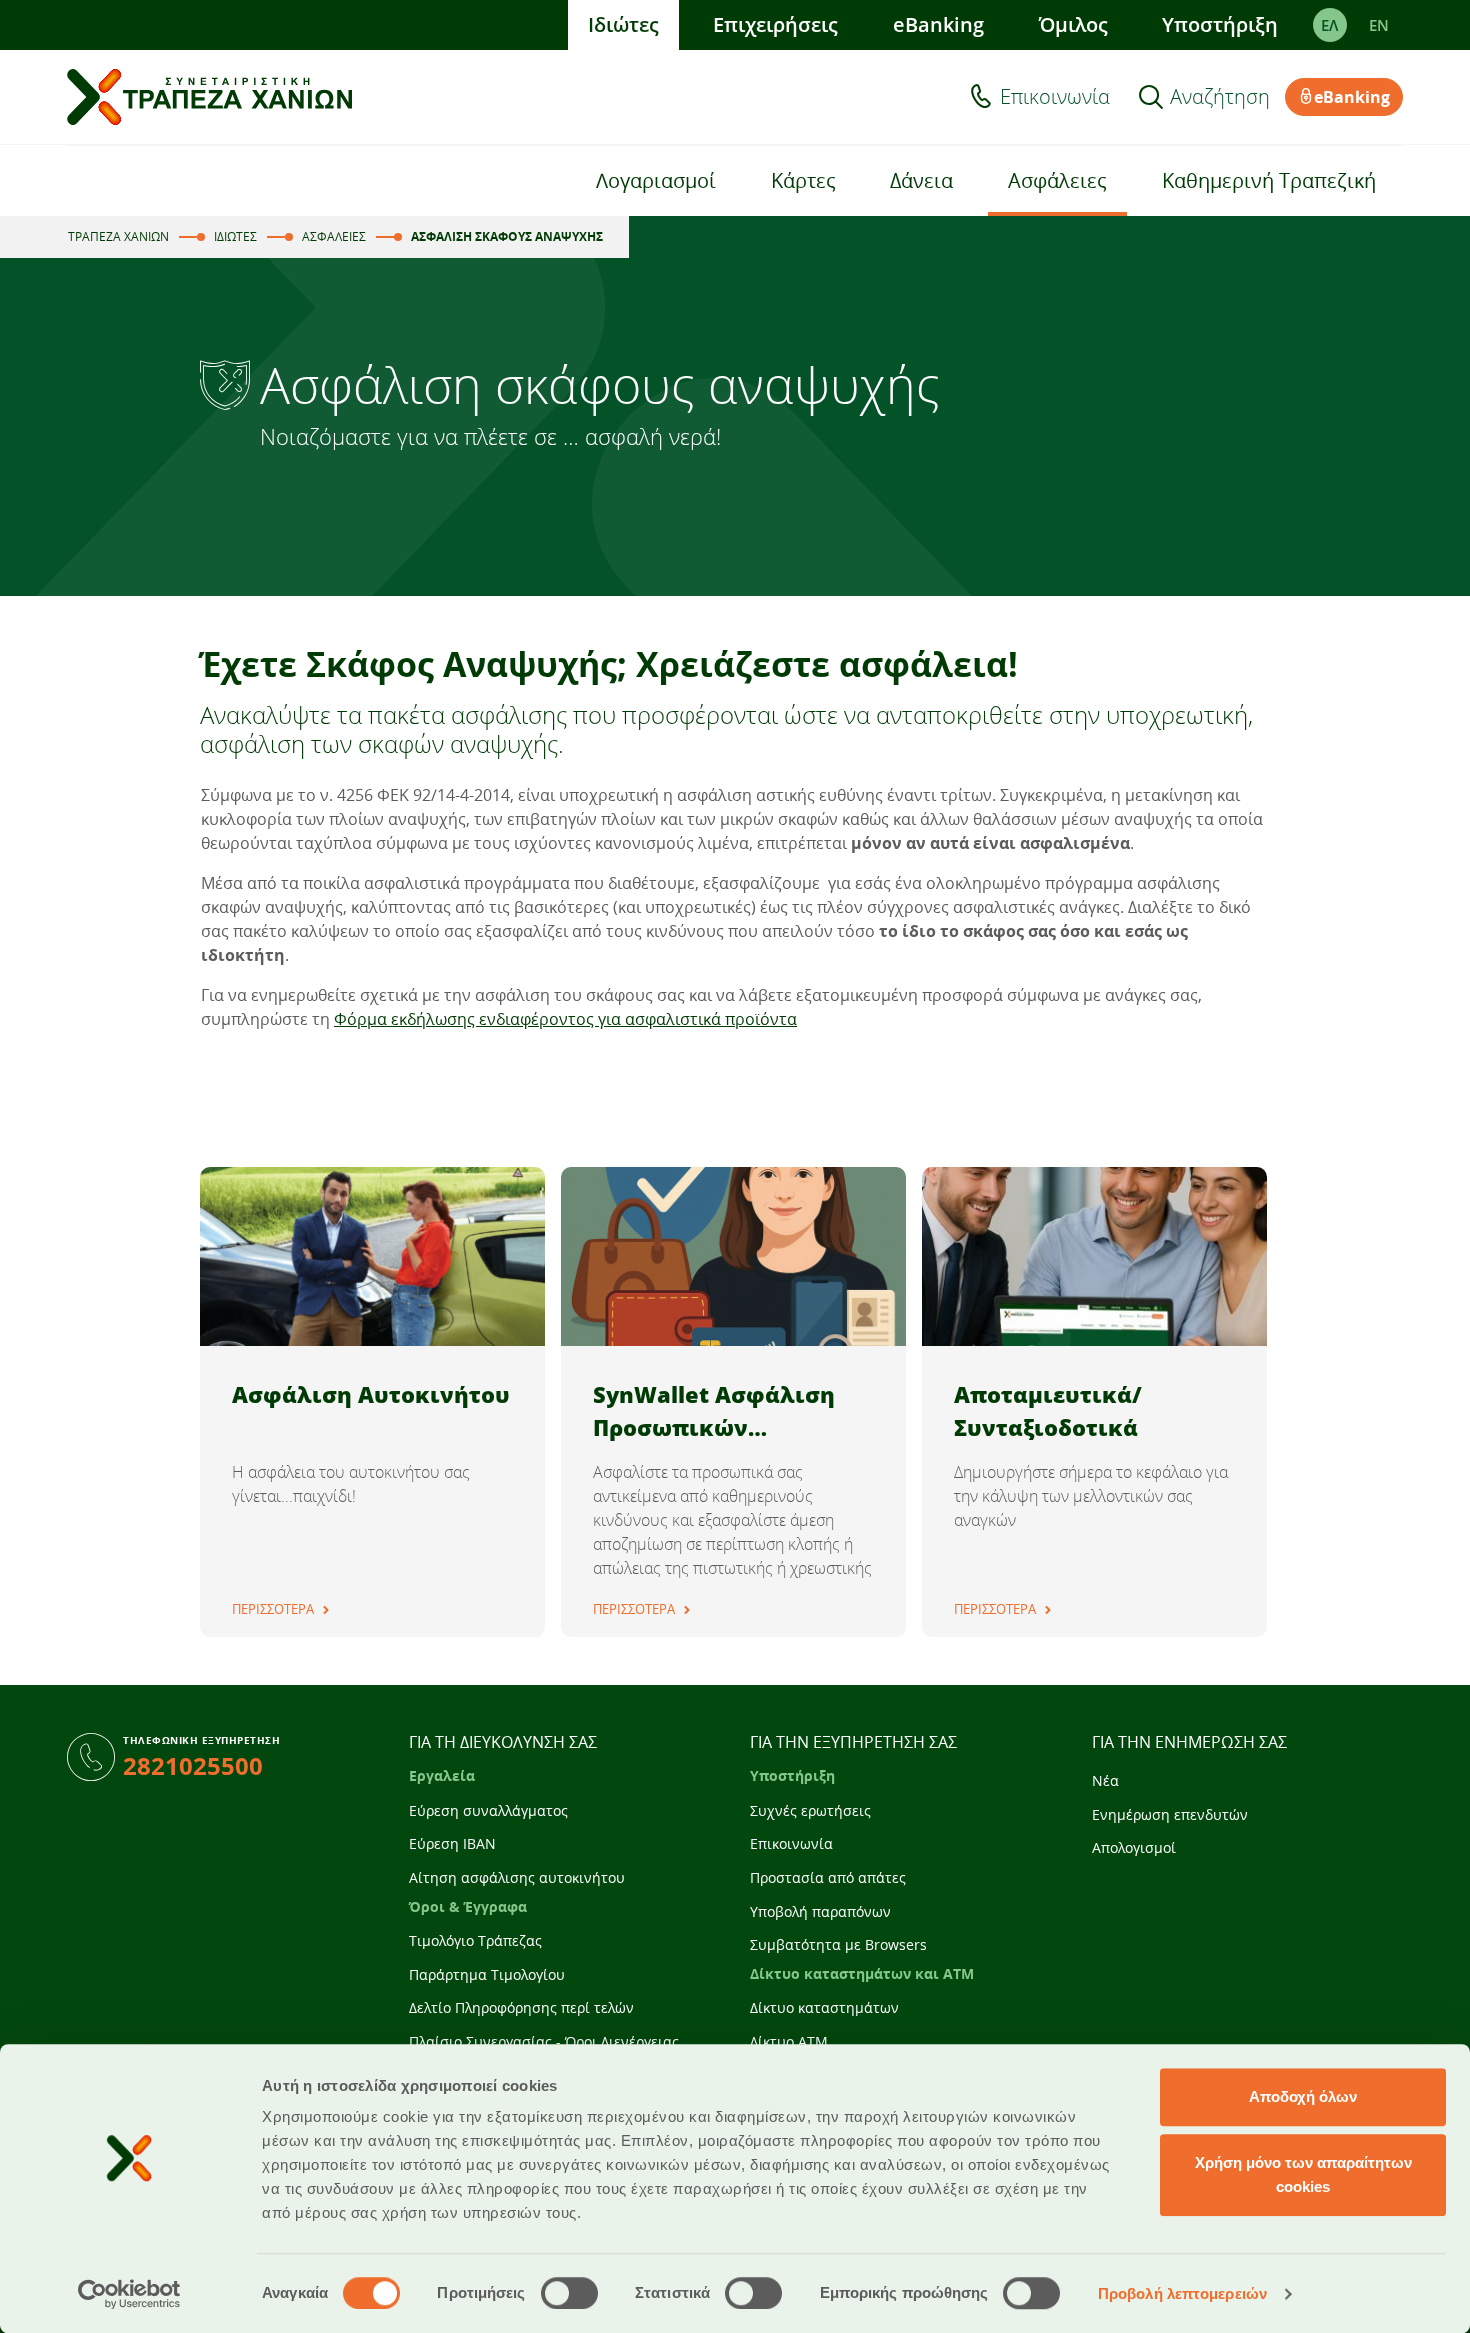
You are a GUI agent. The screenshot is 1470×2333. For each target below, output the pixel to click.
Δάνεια (921, 180)
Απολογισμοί (1134, 1847)
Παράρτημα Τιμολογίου (487, 1974)
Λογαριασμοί (656, 180)
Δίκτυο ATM (789, 2041)
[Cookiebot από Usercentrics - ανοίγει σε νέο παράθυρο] (129, 2294)
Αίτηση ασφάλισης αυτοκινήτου (517, 1877)
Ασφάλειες (1057, 180)
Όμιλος (1073, 24)
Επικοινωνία (1055, 97)
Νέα (1105, 1780)
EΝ (1379, 25)
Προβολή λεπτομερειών (1182, 2293)
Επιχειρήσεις (775, 24)
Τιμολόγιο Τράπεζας (475, 1940)
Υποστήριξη (1220, 24)
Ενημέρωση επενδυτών (1170, 1814)
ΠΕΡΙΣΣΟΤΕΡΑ (273, 1609)
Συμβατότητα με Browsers (838, 1944)
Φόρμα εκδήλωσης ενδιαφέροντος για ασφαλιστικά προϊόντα (565, 1019)
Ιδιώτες (623, 24)
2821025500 (193, 1765)
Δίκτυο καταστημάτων (824, 2007)
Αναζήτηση (1220, 97)
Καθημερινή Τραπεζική (1269, 180)
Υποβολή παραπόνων (820, 1911)
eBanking (938, 24)
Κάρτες (803, 180)
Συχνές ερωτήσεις (810, 1810)
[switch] (569, 2293)
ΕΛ (1329, 25)
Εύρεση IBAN (452, 1843)
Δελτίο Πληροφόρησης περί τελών (521, 2007)
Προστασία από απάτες (828, 1877)
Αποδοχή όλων (1303, 2096)
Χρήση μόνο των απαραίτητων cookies (1303, 2174)
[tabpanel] (372, 1402)
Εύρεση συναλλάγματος (488, 1810)
